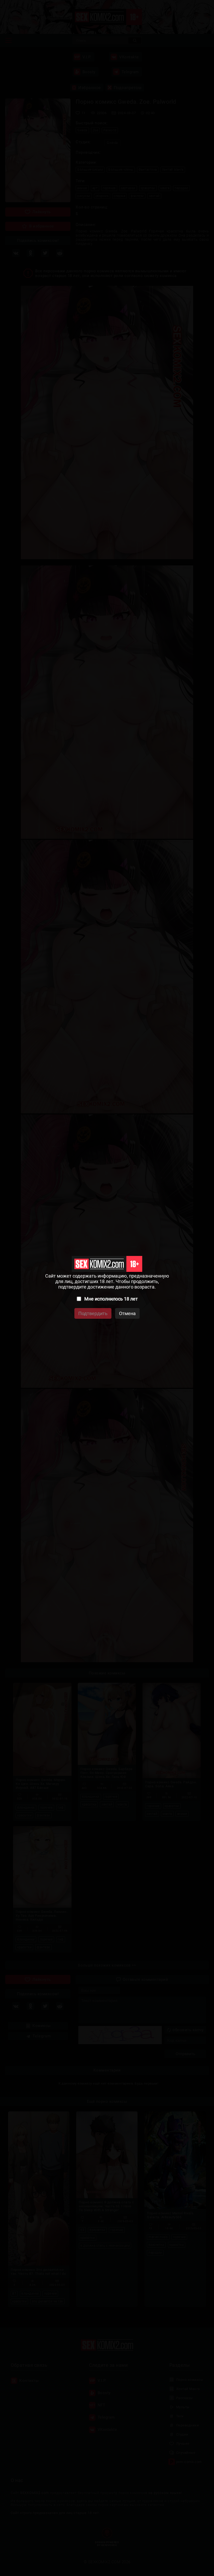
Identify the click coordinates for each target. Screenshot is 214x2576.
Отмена (127, 1313)
